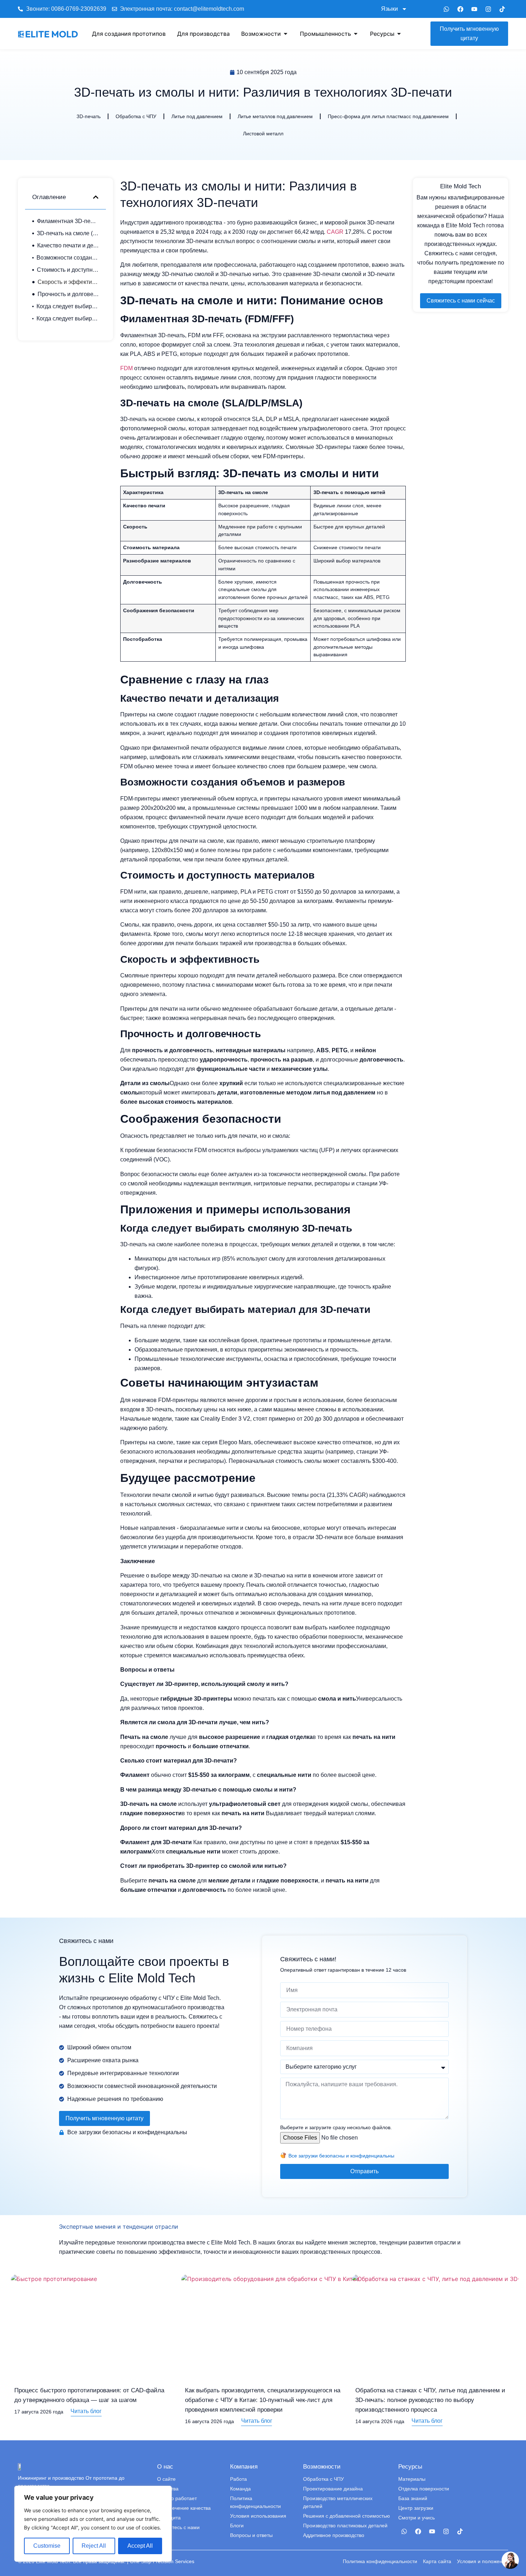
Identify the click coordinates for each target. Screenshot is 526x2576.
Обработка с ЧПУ (136, 116)
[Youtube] (474, 9)
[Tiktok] (502, 9)
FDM (126, 368)
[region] (93, 2524)
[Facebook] (460, 9)
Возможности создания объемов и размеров (68, 258)
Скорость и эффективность (68, 282)
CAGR (335, 232)
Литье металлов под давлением (275, 116)
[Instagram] (488, 9)
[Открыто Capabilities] (286, 34)
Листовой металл (263, 134)
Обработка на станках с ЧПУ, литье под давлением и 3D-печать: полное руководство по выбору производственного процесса (430, 2400)
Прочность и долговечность (68, 294)
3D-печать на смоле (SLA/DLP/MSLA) (68, 233)
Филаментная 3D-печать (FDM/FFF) (68, 221)
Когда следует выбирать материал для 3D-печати (68, 318)
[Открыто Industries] (356, 34)
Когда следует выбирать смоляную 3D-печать (68, 306)
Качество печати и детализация (68, 245)
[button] (96, 197)
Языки (389, 9)
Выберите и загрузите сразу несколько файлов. (336, 2127)
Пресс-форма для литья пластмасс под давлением (388, 116)
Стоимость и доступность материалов (68, 270)
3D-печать (89, 116)
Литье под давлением (197, 116)
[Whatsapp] (446, 9)
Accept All (140, 2546)
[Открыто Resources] (399, 34)
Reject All (94, 2546)
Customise (47, 2546)
